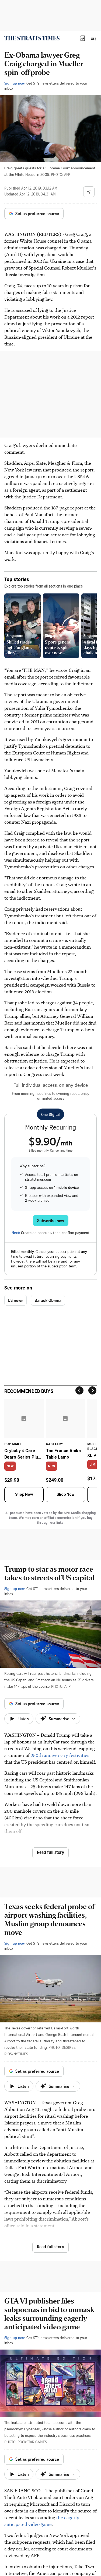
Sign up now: (15, 83)
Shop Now (24, 1494)
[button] (83, 38)
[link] (32, 38)
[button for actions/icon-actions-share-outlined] (89, 192)
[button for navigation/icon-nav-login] (83, 38)
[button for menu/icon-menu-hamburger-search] (93, 38)
